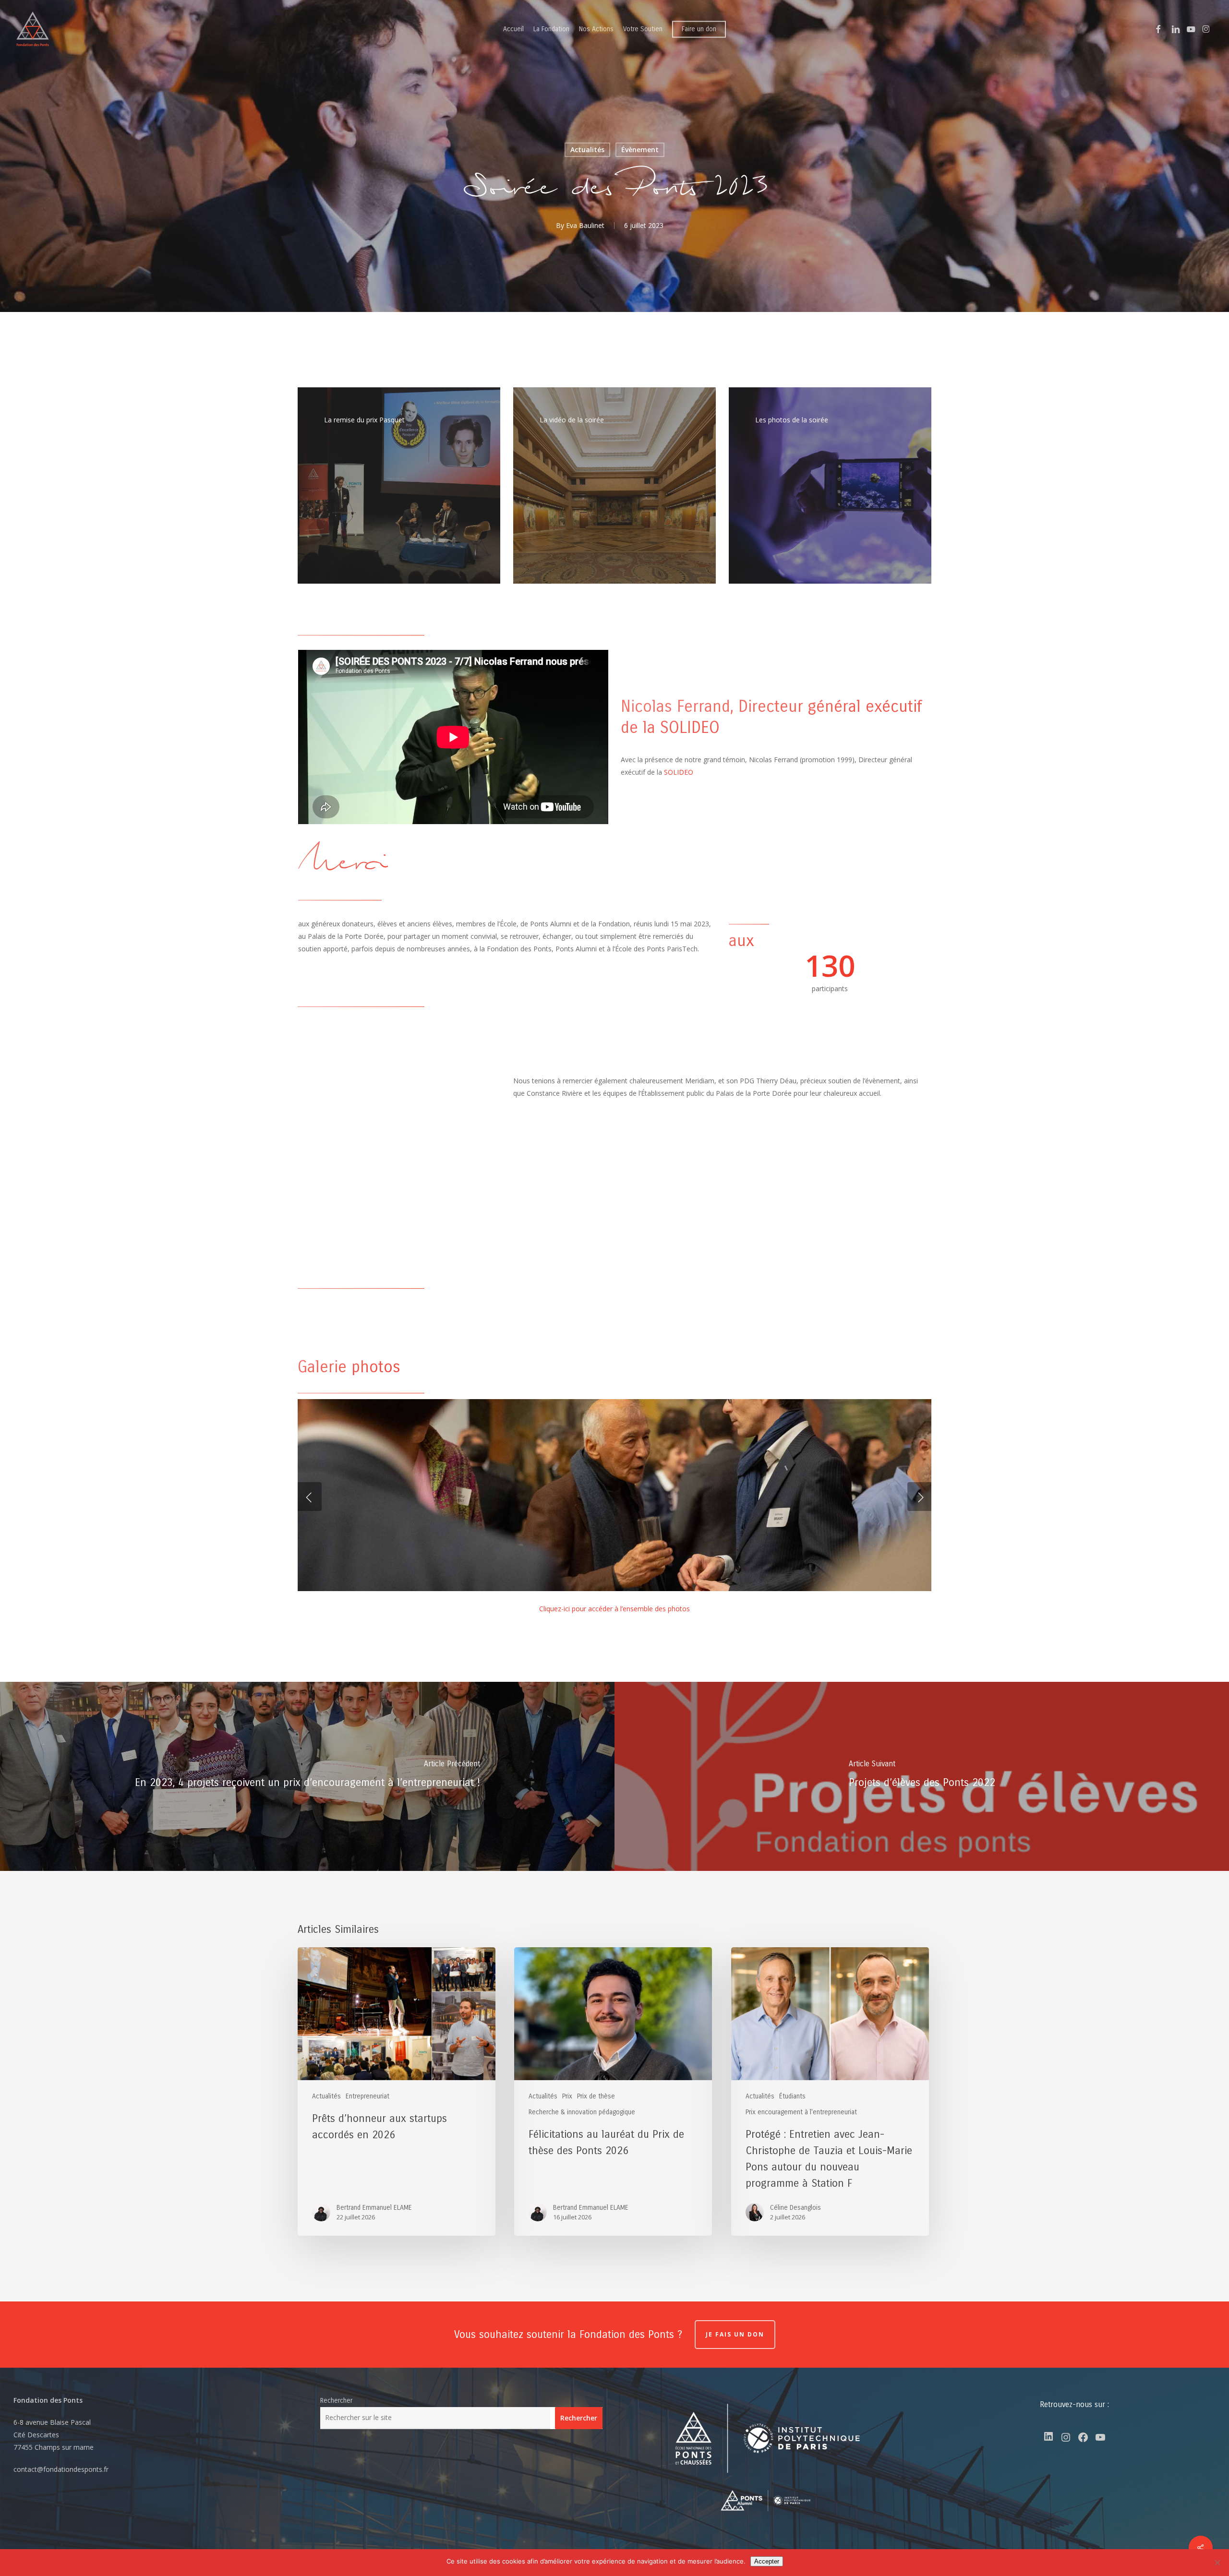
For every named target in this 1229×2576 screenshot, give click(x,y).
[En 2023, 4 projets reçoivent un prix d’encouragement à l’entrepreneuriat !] (307, 1776)
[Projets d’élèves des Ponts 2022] (922, 1776)
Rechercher (336, 2401)
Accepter (767, 2561)
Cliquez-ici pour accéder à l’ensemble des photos (614, 1609)
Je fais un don (735, 2334)
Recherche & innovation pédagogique (582, 2112)
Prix (567, 2096)
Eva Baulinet (585, 225)
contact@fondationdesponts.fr (61, 2469)
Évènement (640, 150)
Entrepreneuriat (367, 2096)
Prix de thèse (596, 2096)
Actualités (587, 150)
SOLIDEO (678, 772)
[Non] (1217, 2563)
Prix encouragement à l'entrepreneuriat (801, 2112)
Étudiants (792, 2096)
